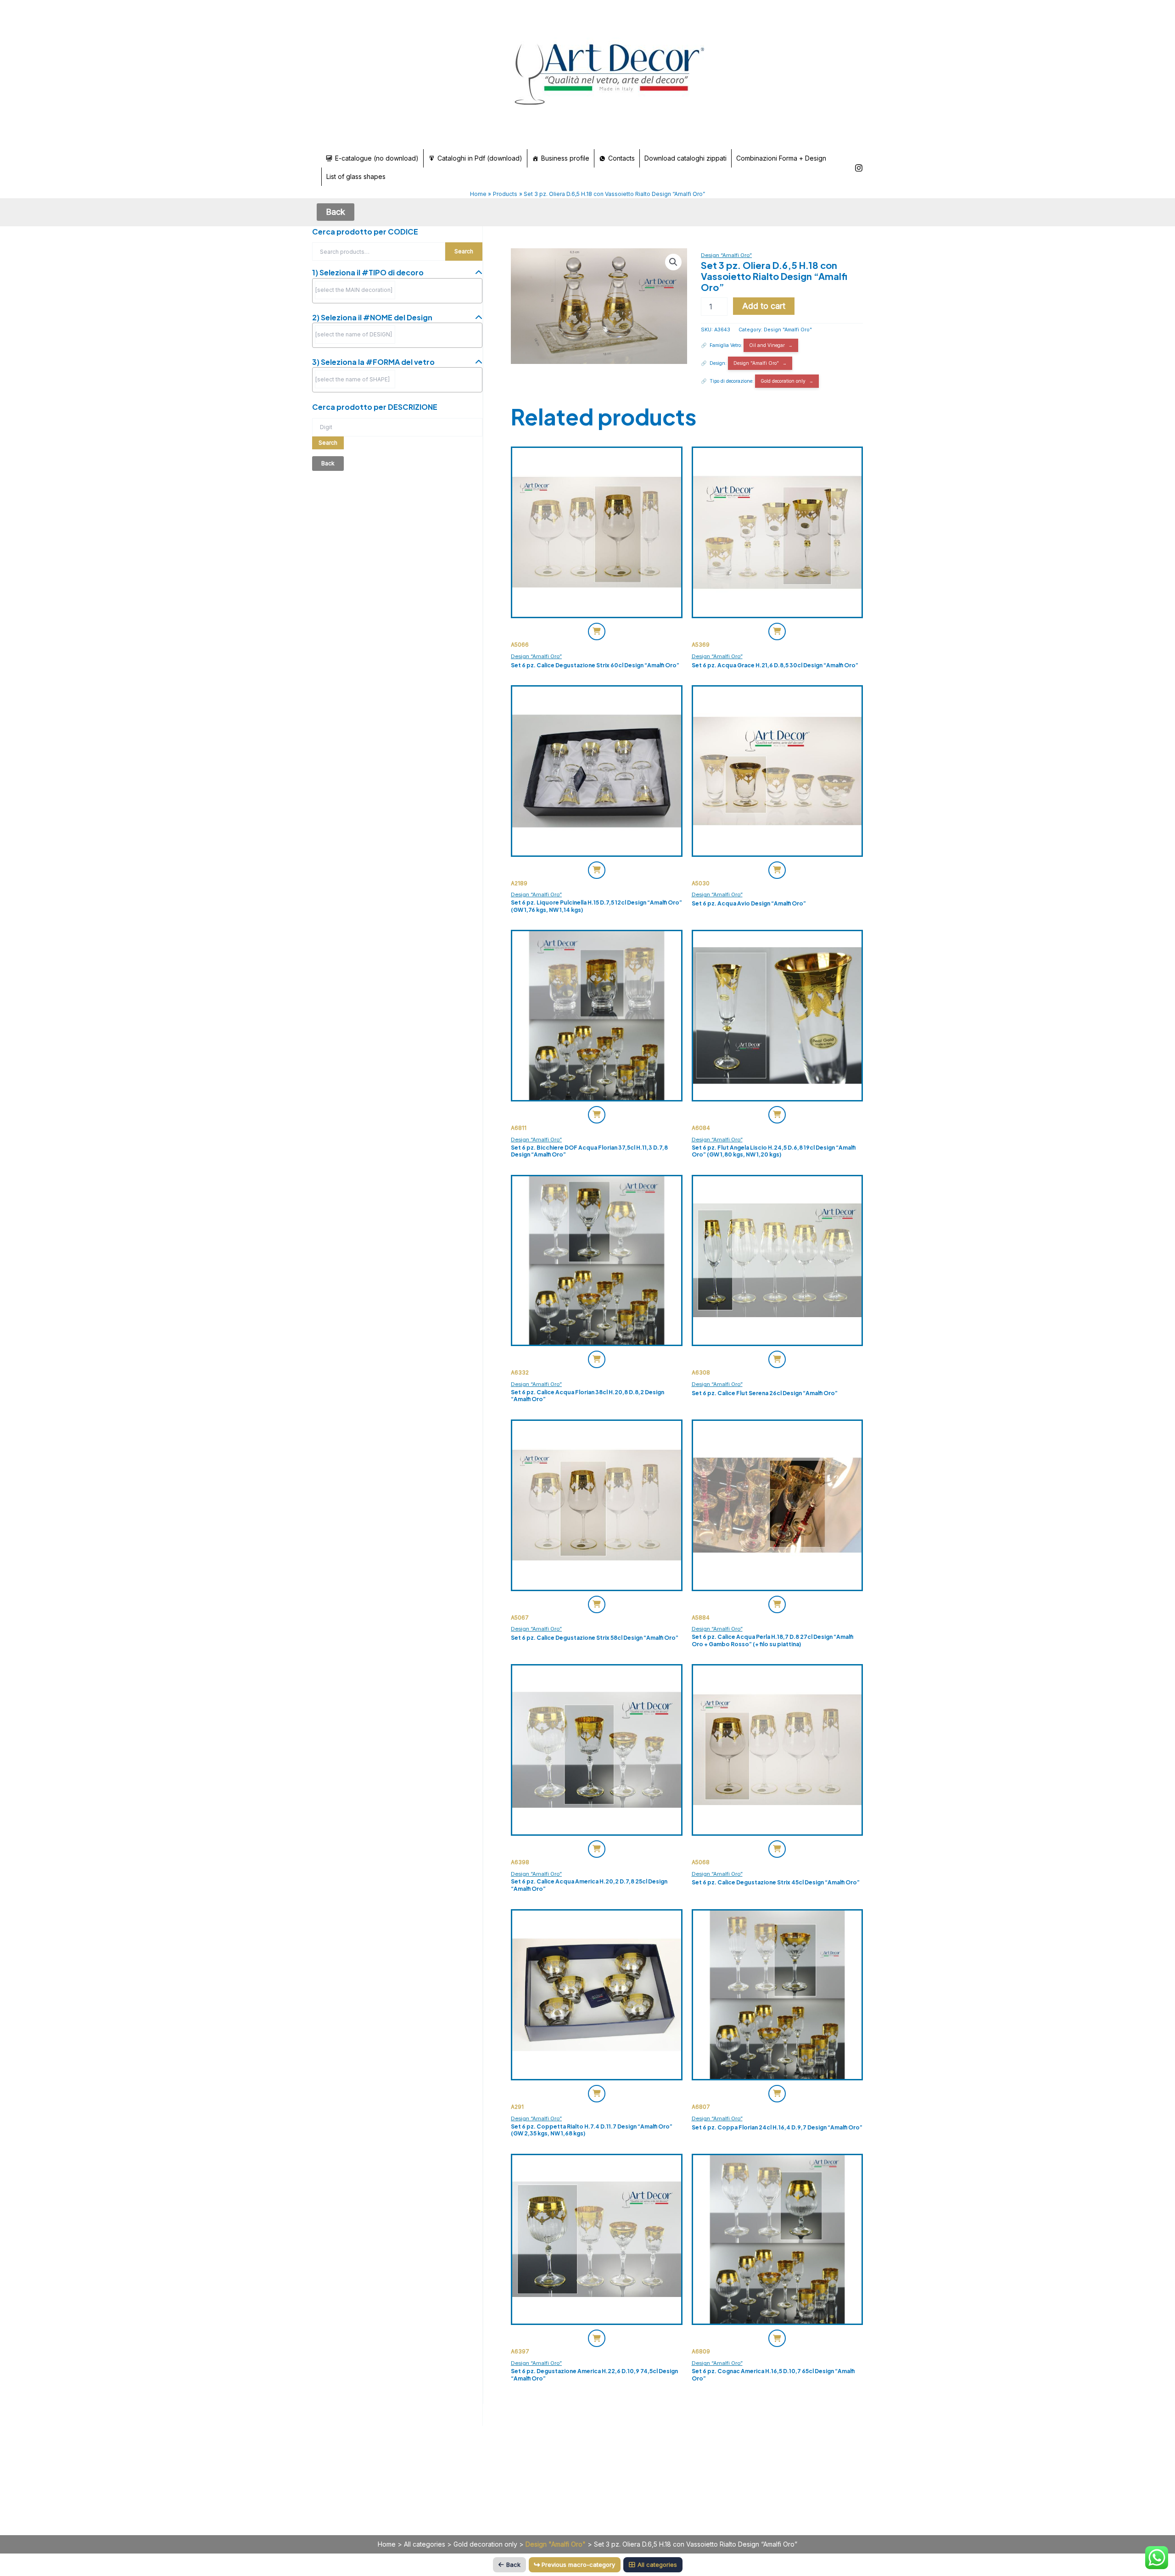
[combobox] (397, 291)
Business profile (565, 158)
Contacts (621, 158)
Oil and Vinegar (767, 345)
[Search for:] (397, 427)
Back (513, 2565)
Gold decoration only (783, 381)
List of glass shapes (356, 176)
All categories (425, 2544)
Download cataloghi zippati (685, 158)
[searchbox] (355, 290)
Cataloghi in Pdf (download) (480, 158)
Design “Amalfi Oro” (726, 255)
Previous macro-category (578, 2565)
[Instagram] (859, 168)
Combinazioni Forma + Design (781, 158)
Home (387, 2544)
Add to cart (764, 306)
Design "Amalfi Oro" (788, 330)
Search (464, 251)
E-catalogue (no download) (377, 158)
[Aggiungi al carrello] (597, 631)
